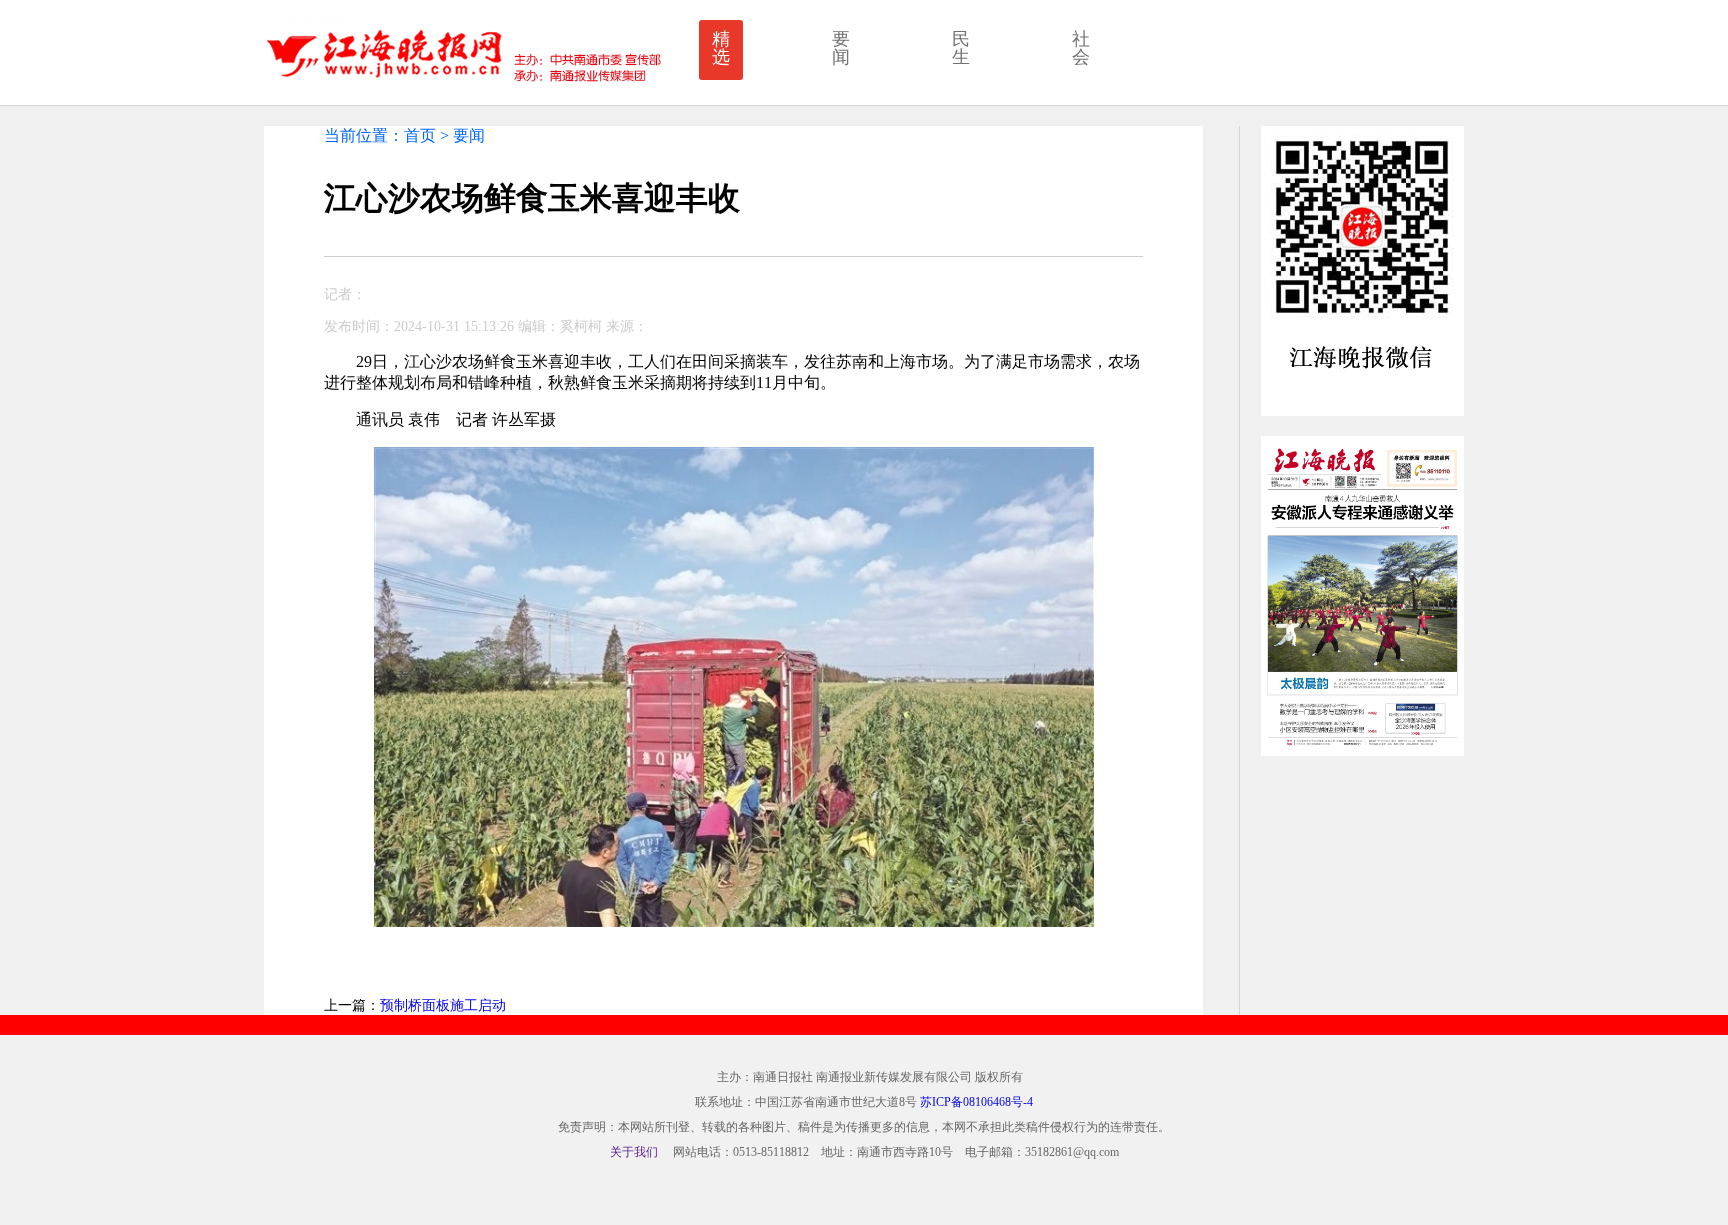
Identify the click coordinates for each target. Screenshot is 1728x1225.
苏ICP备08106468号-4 (976, 1102)
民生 (961, 48)
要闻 (841, 48)
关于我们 (634, 1152)
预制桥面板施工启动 (443, 1005)
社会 (1081, 48)
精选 (721, 48)
